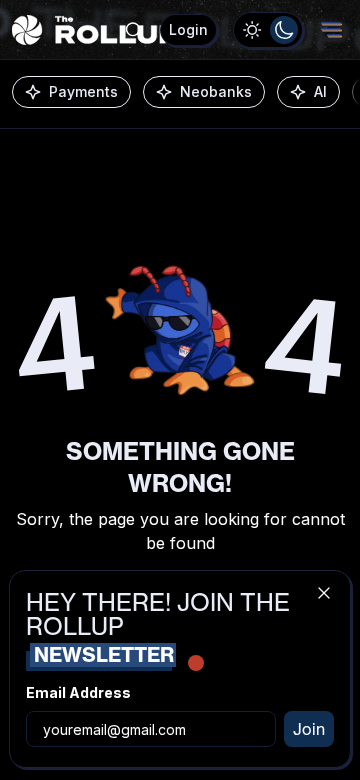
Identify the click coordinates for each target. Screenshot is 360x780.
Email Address (78, 692)
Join (309, 729)
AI (320, 91)
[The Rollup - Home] (95, 30)
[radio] (252, 30)
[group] (268, 30)
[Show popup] (134, 30)
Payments (83, 91)
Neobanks (216, 91)
